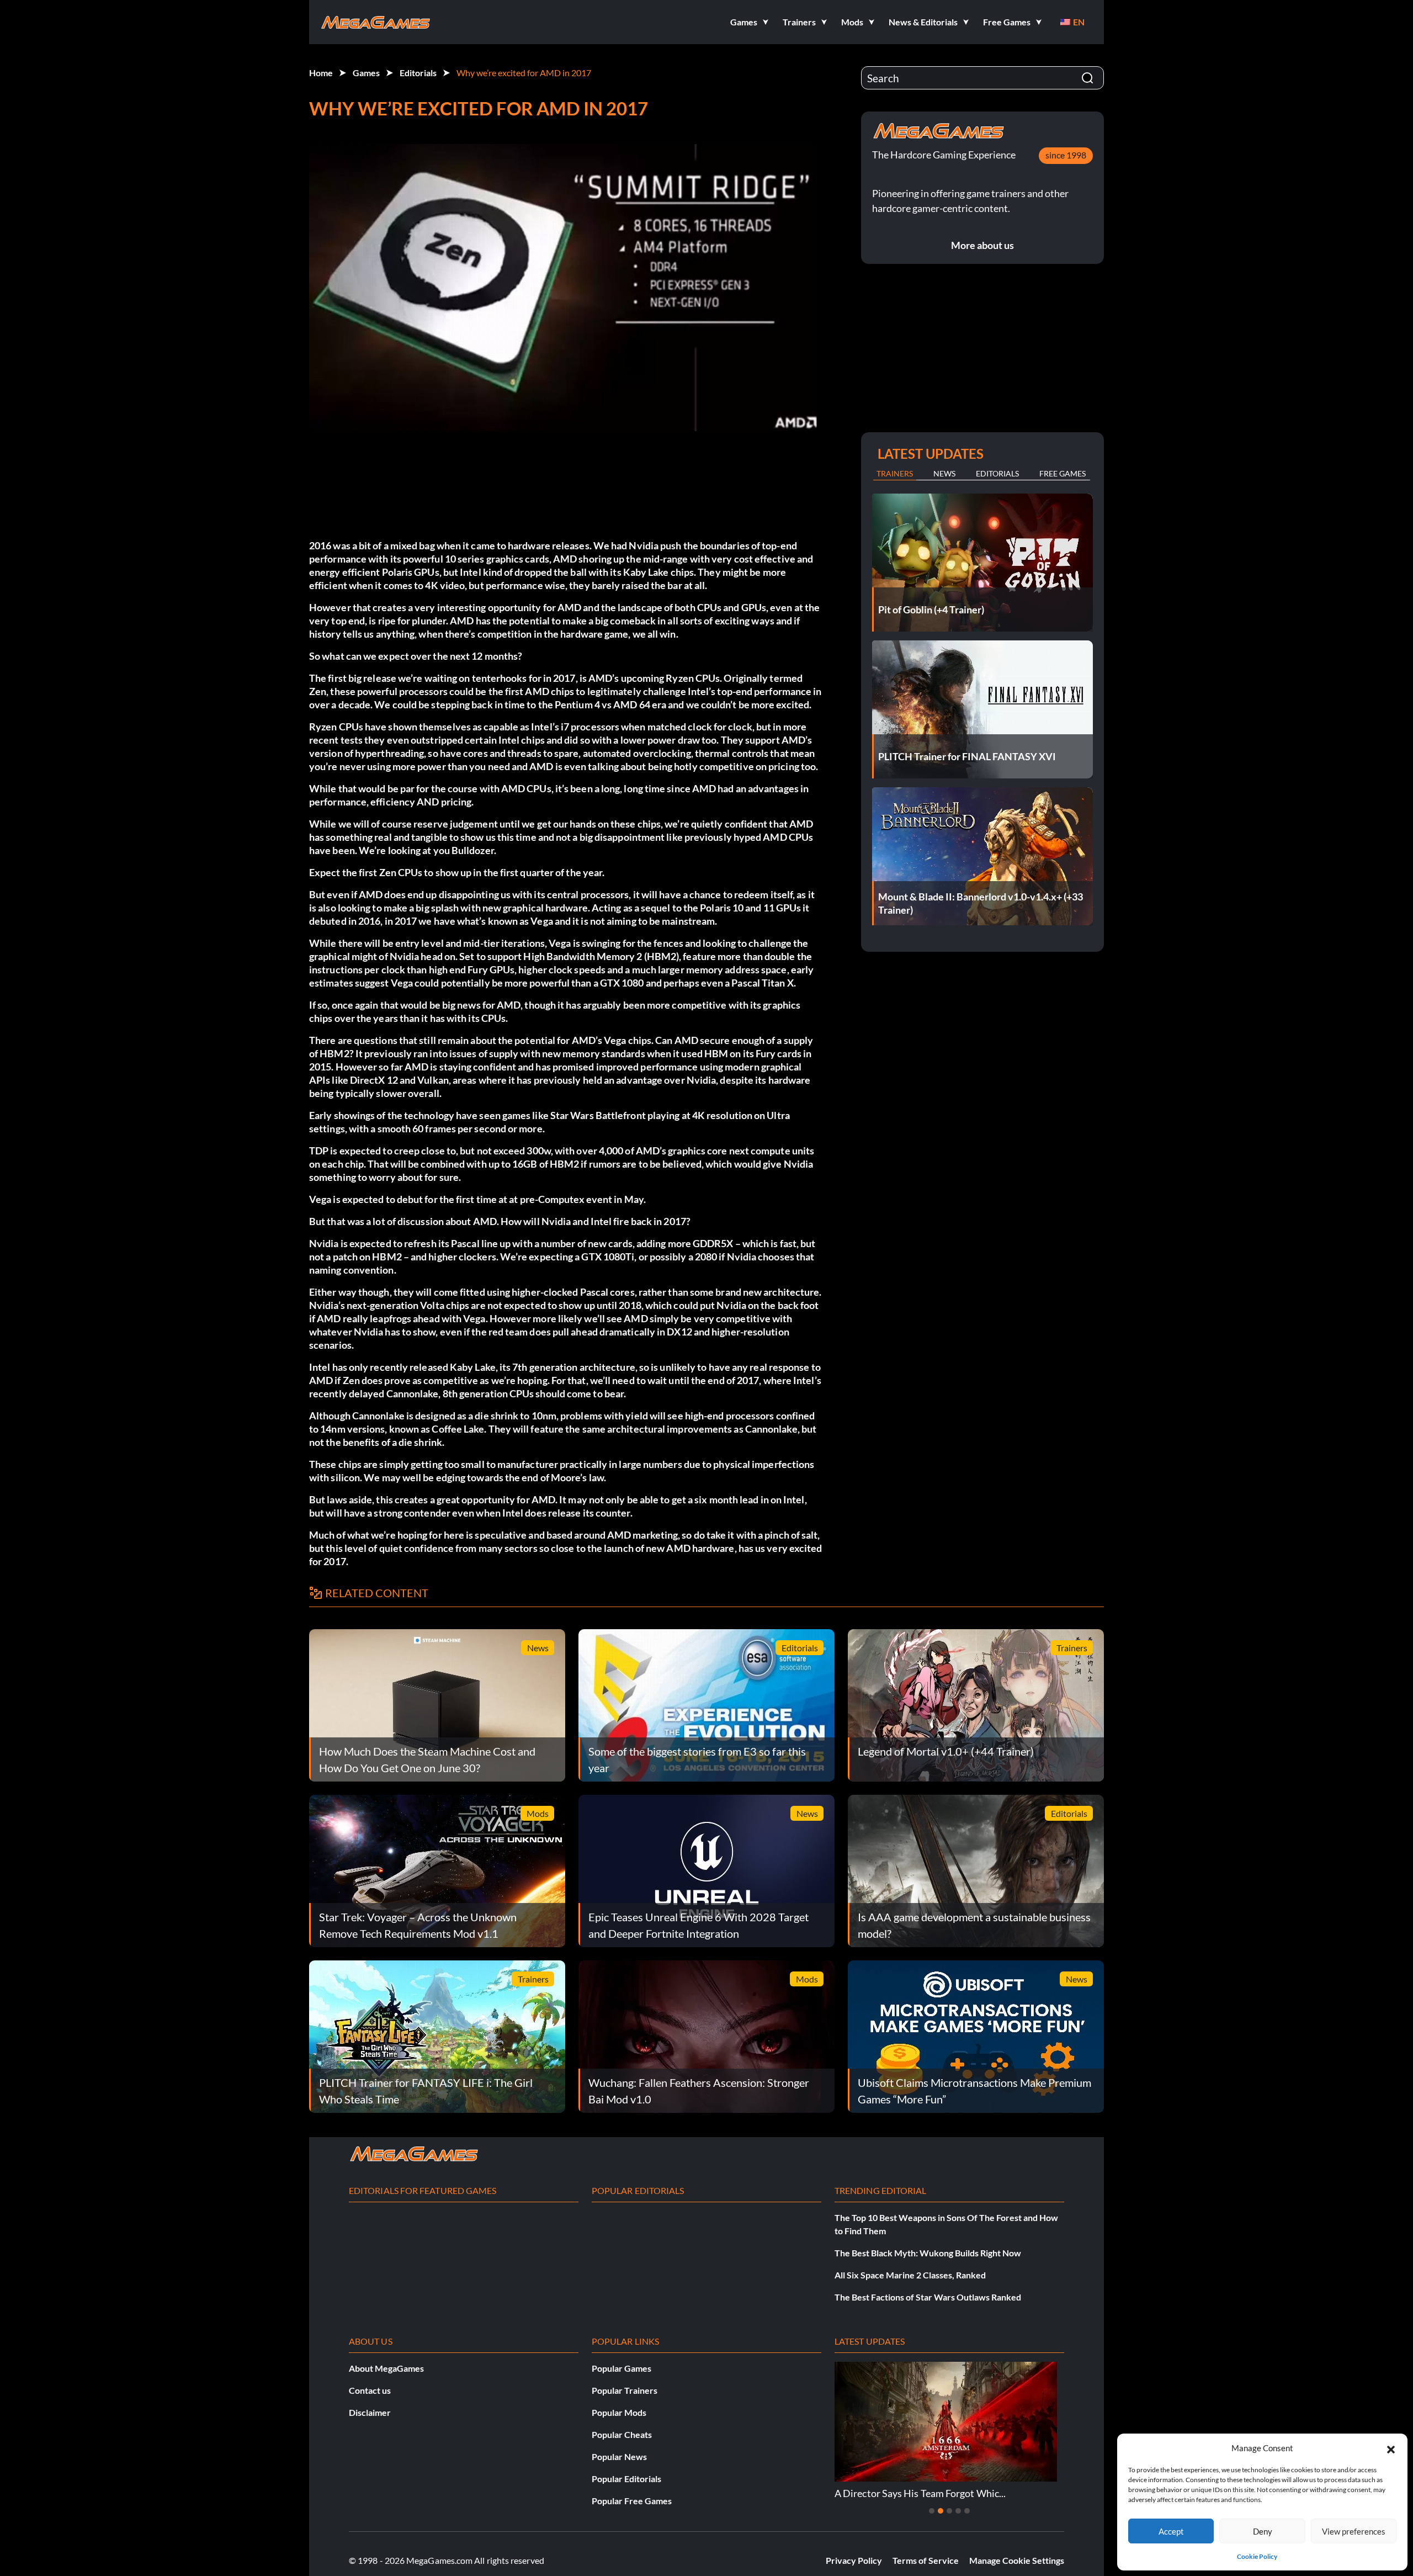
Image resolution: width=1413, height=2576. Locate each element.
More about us (982, 245)
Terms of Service (926, 2560)
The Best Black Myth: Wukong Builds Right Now (928, 2253)
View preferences (1354, 2531)
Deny (1263, 2531)
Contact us (370, 2390)
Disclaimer (370, 2412)
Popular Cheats (622, 2434)
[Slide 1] (932, 2511)
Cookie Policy (1257, 2556)
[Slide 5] (967, 2511)
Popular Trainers (625, 2390)
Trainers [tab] (895, 473)
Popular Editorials (626, 2479)
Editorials (418, 73)
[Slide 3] (949, 2511)
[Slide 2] (941, 2511)
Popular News (619, 2456)
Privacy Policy (854, 2560)
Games (366, 73)
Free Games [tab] (1063, 473)
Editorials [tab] (997, 473)
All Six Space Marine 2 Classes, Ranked (910, 2275)
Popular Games (621, 2368)
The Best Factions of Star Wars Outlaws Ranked (928, 2297)
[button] (1391, 2448)
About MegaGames (386, 2368)
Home (321, 73)
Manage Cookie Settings (1017, 2560)
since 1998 (1066, 155)
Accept (1171, 2531)
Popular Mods (619, 2412)
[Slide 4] (958, 2511)
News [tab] (944, 473)
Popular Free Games (632, 2501)
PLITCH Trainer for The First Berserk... (947, 2493)
